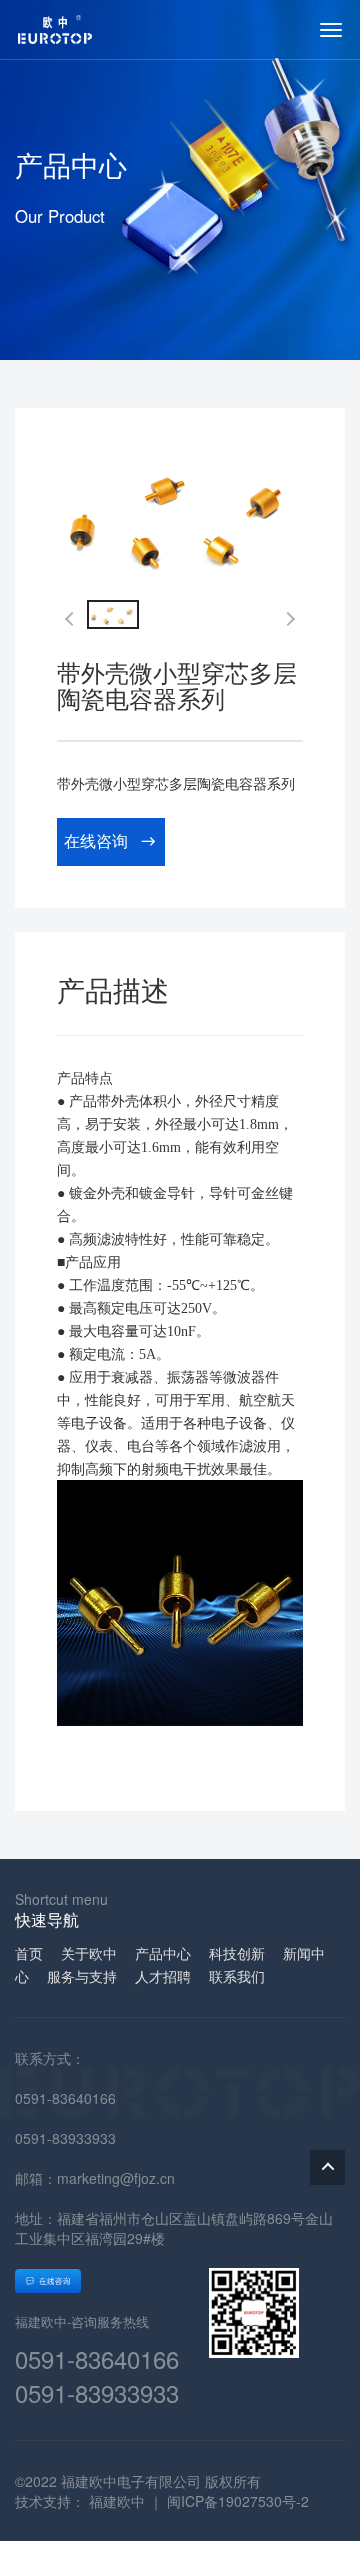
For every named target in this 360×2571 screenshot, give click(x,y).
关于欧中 (89, 1953)
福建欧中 (117, 2501)
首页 (29, 1953)
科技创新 (237, 1953)
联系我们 (237, 1976)
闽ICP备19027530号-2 (238, 2501)
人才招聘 (163, 1976)
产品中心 (163, 1953)
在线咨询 (96, 840)
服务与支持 (82, 1976)
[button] (288, 619)
